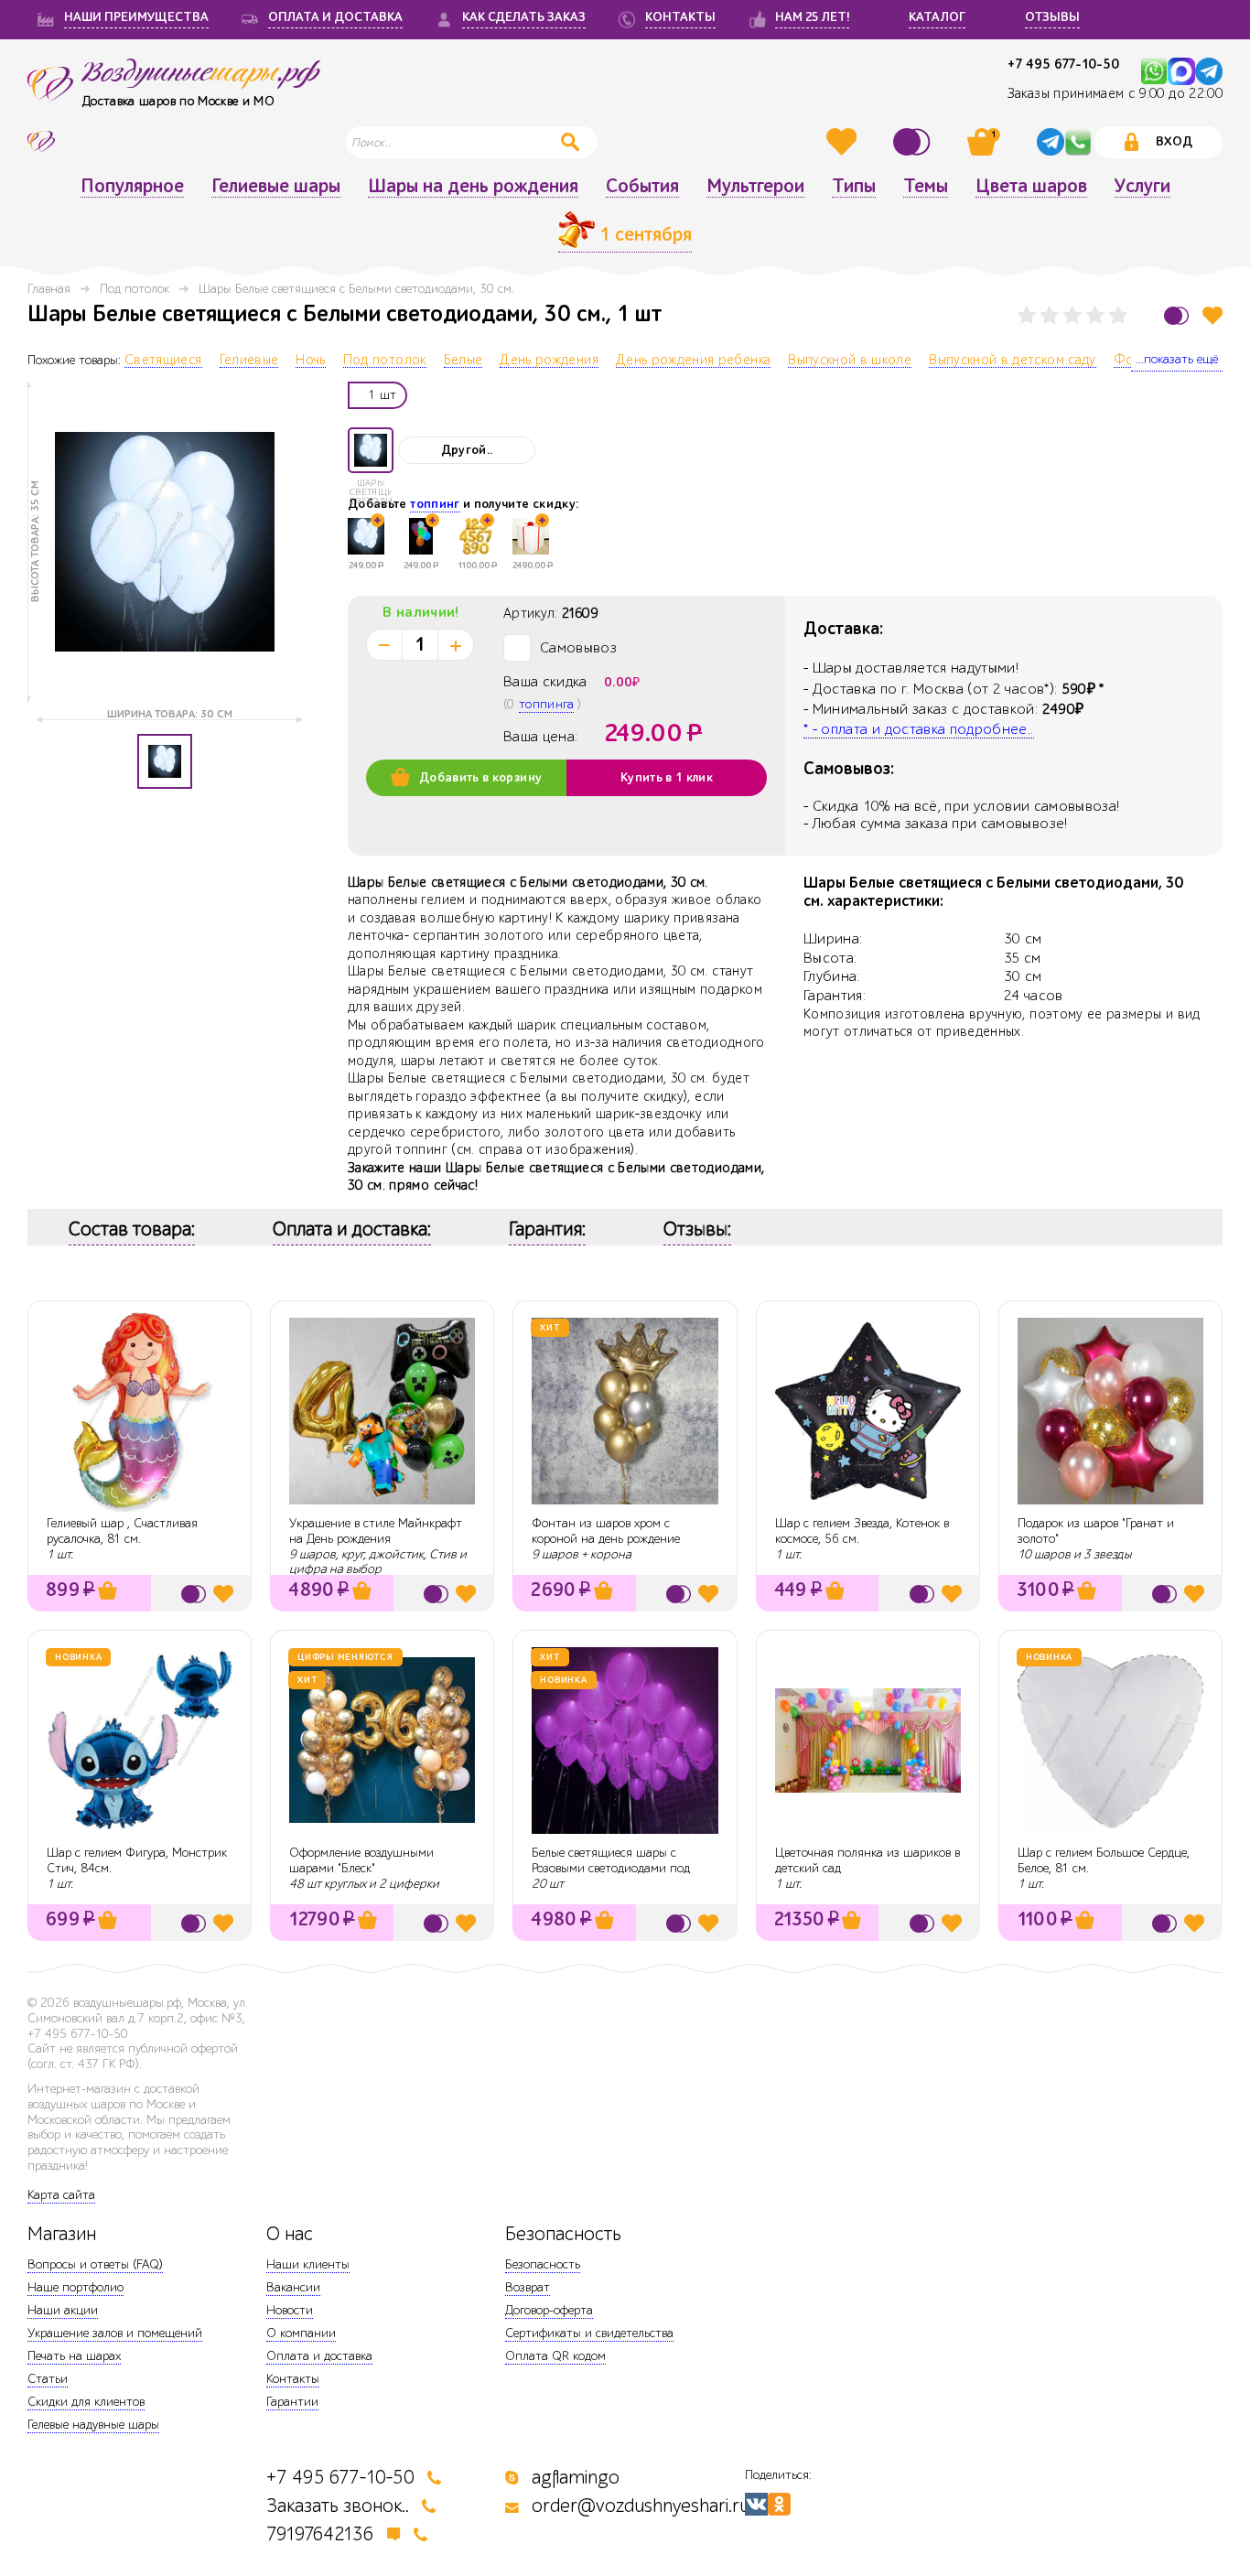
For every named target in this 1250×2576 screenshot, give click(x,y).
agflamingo (576, 2478)
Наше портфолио (75, 2287)
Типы (854, 187)
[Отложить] (1212, 315)
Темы (926, 187)
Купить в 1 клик (667, 778)
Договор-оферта (549, 2310)
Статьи (48, 2379)
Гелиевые (249, 361)
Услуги (1142, 187)
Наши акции (63, 2310)
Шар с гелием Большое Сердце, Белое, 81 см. (1104, 1860)
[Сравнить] (914, 142)
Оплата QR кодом (555, 2356)
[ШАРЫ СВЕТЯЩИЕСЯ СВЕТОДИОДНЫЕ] (371, 450)
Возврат (528, 2287)
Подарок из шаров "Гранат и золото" (1096, 1531)
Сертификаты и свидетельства (589, 2333)
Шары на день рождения (473, 187)
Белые (463, 361)
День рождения (549, 361)
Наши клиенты (308, 2264)
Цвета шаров (1031, 187)
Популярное (132, 187)
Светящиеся (163, 361)
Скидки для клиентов (86, 2402)
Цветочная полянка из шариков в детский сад (867, 1860)
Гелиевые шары (276, 187)
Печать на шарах (74, 2356)
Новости (290, 2310)
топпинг (435, 504)
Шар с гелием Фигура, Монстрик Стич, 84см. (137, 1860)
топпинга (546, 704)
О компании (301, 2333)
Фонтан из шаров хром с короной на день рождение (606, 1531)
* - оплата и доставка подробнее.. (919, 729)
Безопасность (543, 2264)
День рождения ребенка (693, 361)
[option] (165, 542)
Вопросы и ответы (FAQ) (95, 2264)
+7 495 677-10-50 (1063, 65)
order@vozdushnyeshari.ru (641, 2506)
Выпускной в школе (850, 361)
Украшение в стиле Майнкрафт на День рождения (376, 1531)
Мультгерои (755, 187)
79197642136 (320, 2534)
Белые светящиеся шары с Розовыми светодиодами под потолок (611, 1868)
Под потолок (135, 289)
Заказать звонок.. (338, 2506)
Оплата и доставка (319, 2356)
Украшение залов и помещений (115, 2333)
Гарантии (292, 2402)
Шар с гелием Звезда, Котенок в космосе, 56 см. (862, 1531)
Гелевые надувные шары (93, 2425)
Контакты (293, 2379)
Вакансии (293, 2287)
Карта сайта (61, 2195)
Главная (49, 289)
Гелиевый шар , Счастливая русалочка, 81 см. (122, 1531)
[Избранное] (844, 142)
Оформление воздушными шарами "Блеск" (361, 1860)
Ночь (310, 361)
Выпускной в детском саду (1012, 361)
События (642, 187)
